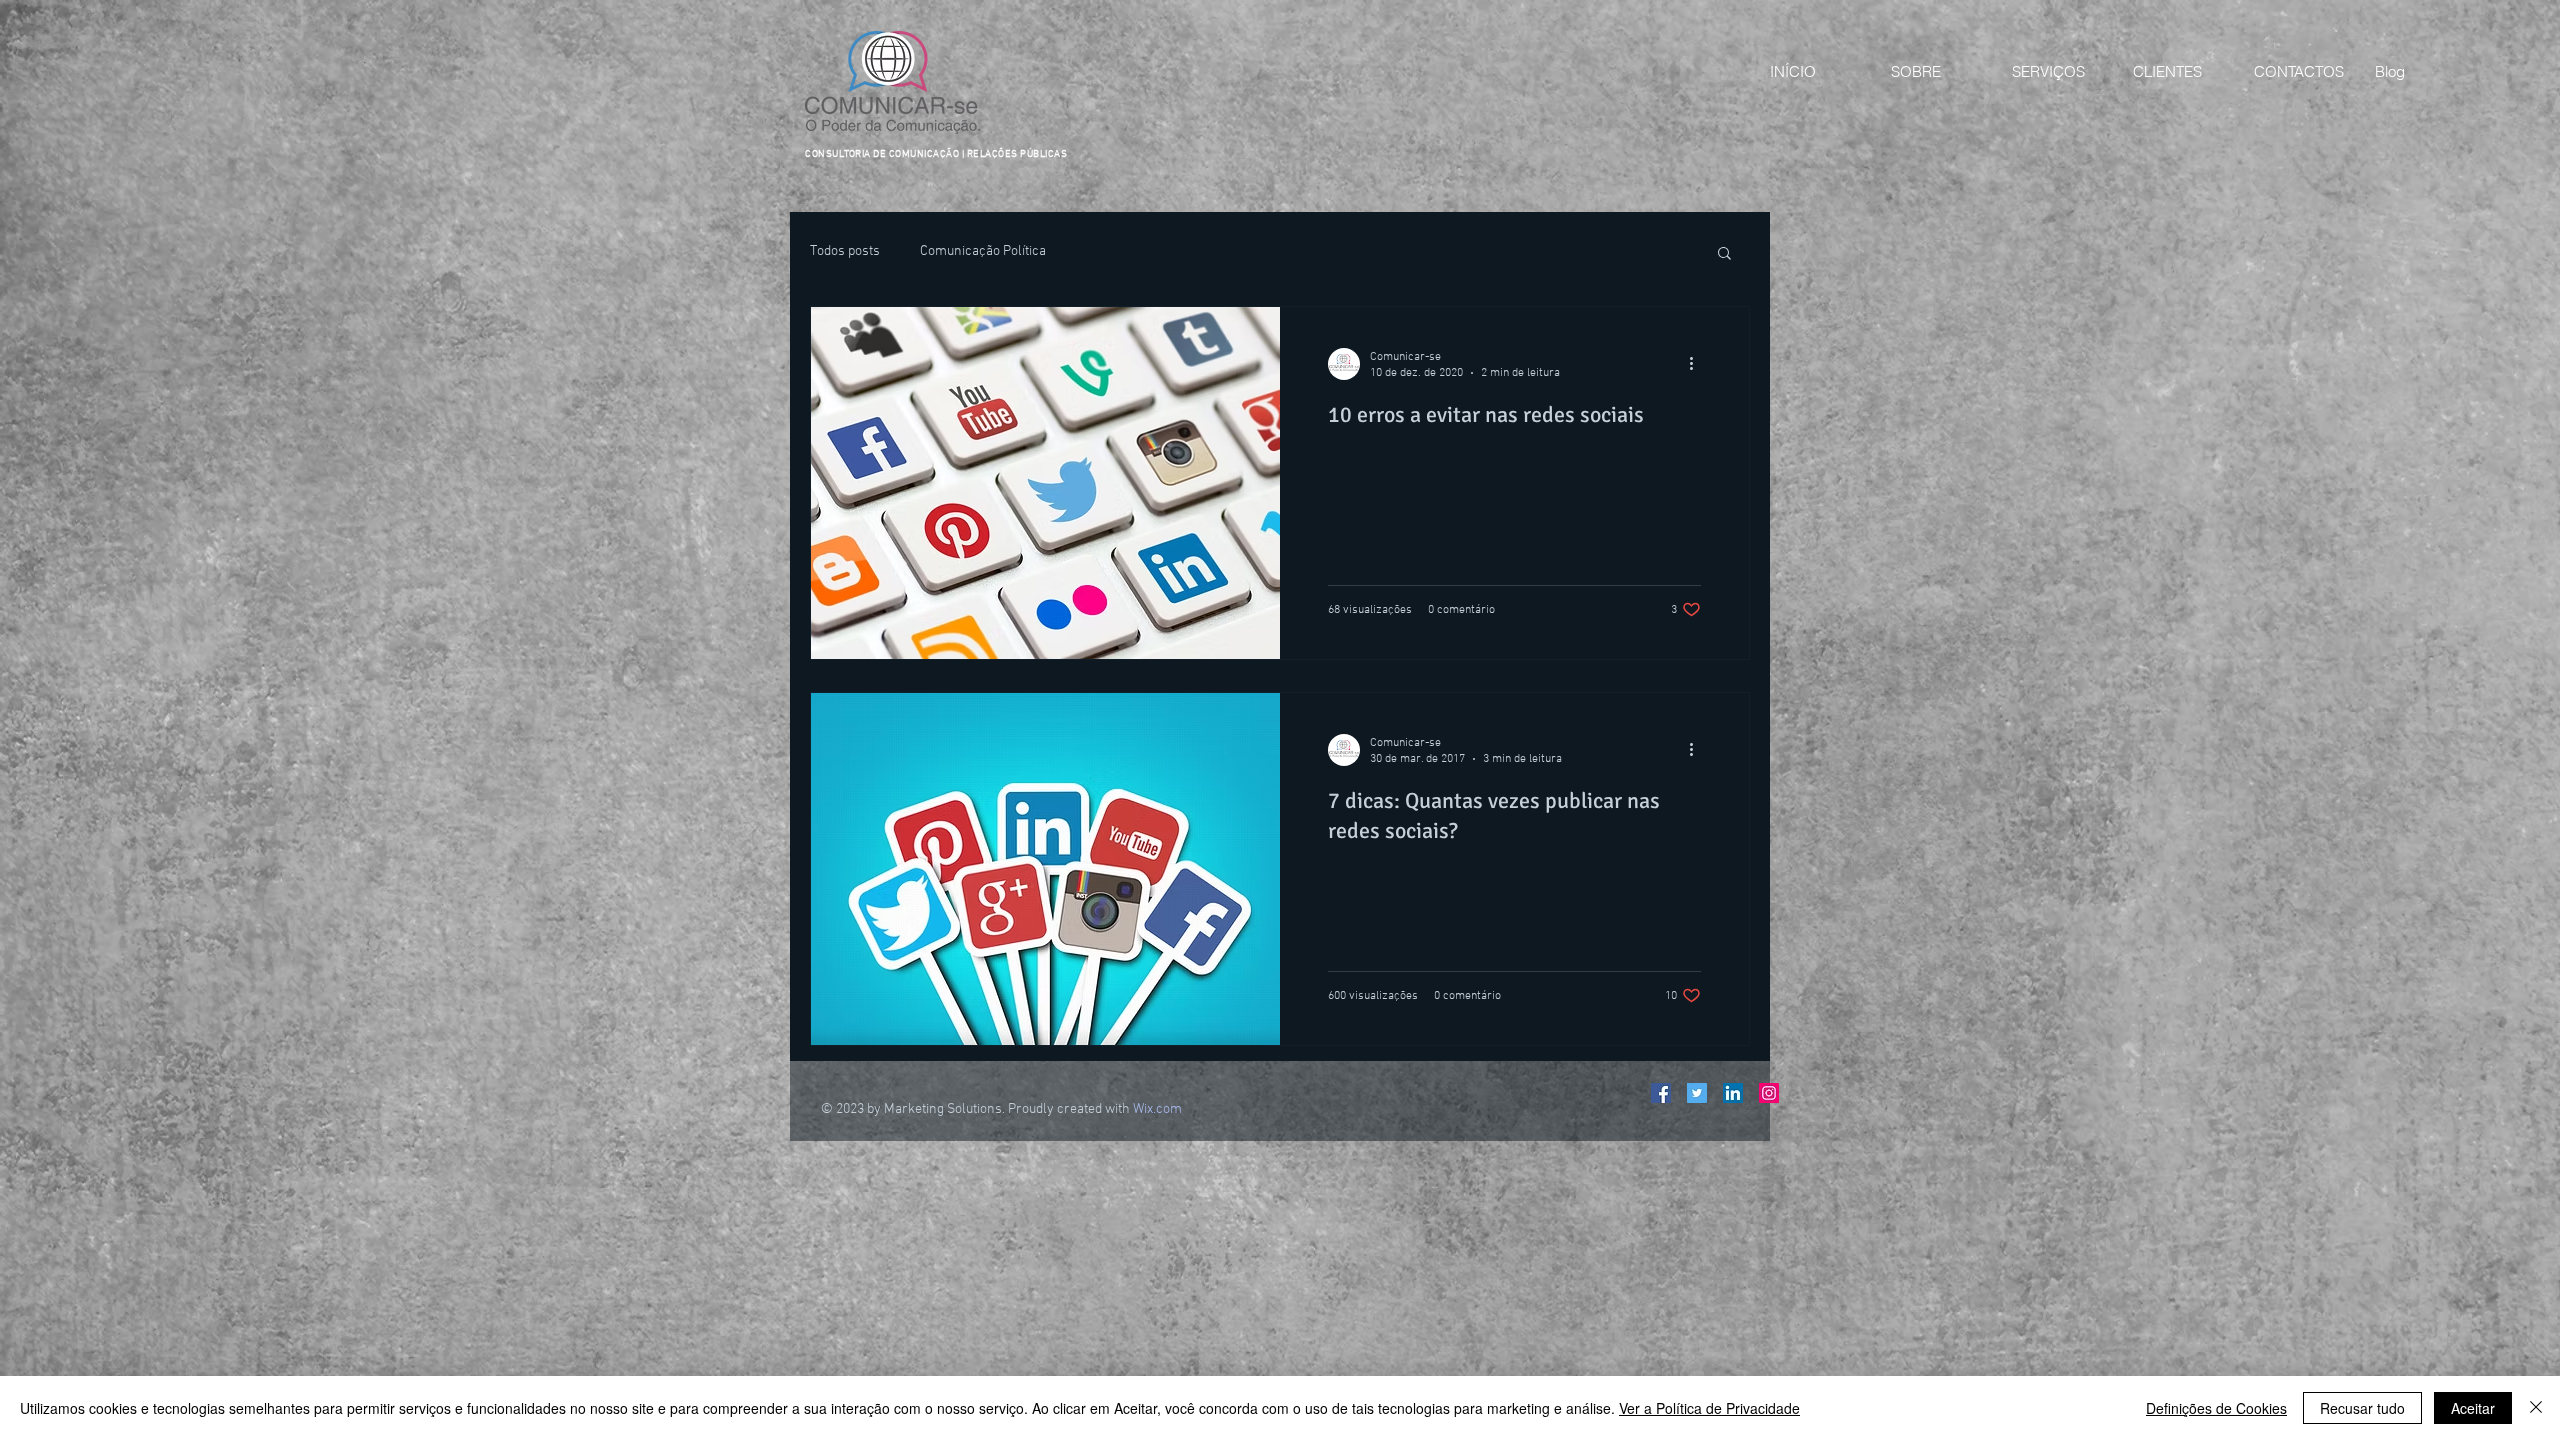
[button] (1724, 254)
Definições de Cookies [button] (2216, 1408)
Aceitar (2473, 1408)
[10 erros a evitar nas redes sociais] (1045, 483)
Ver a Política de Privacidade (1709, 1408)
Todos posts (845, 251)
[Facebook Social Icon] (1661, 1093)
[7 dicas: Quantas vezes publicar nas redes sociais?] (1045, 869)
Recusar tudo (2362, 1408)
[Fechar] (2536, 1408)
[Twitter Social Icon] (1697, 1093)
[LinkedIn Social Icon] (1733, 1093)
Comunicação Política (983, 251)
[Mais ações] (1698, 364)
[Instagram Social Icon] (1769, 1093)
